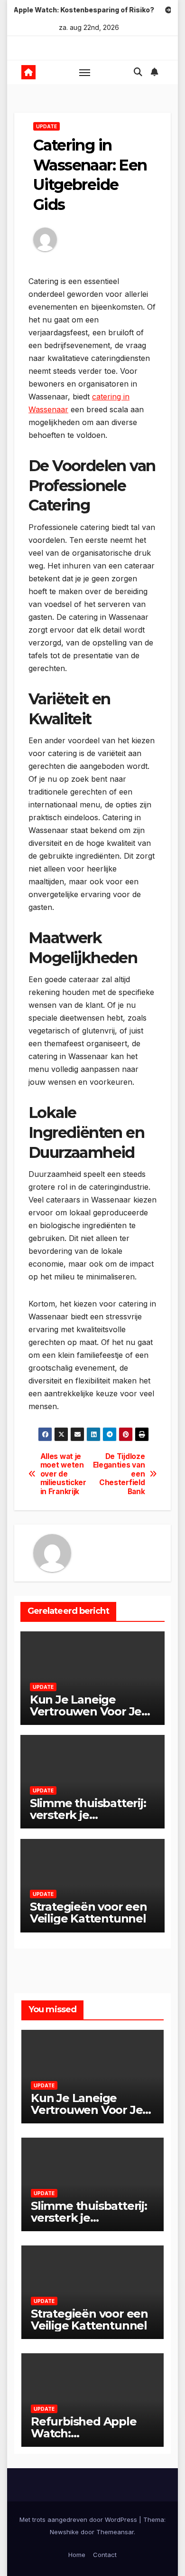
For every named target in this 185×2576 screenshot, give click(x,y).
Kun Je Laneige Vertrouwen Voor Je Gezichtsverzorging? (87, 1711)
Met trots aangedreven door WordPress (79, 2519)
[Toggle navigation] (85, 72)
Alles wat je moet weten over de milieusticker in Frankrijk (63, 1474)
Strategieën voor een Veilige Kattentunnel (88, 1913)
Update (46, 126)
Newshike (64, 2532)
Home (77, 2555)
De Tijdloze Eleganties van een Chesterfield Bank (119, 1474)
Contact (105, 2555)
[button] (138, 72)
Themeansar (115, 2532)
